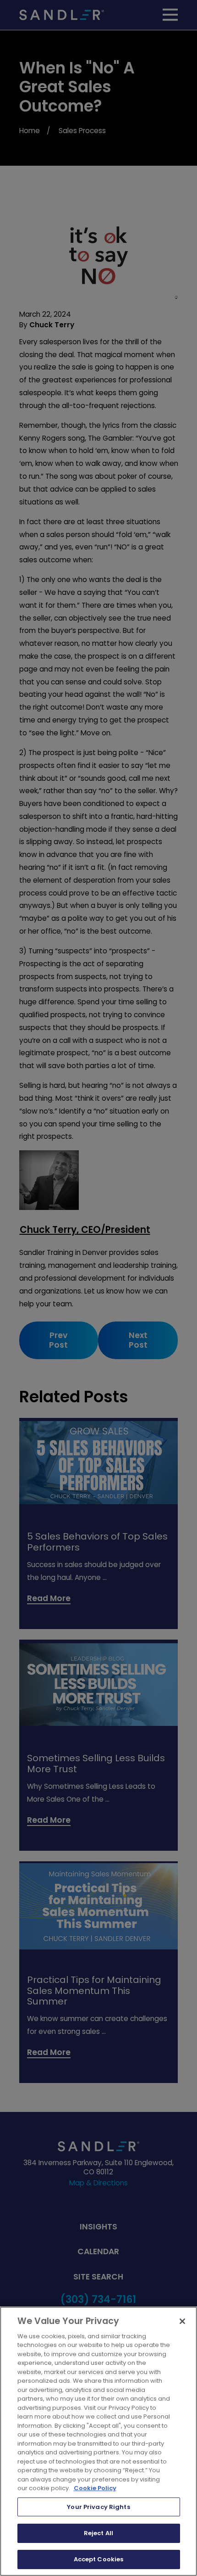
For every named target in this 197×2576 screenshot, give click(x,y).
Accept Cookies (99, 2559)
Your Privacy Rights (98, 2507)
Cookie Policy (95, 2488)
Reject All (98, 2533)
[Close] (182, 2321)
